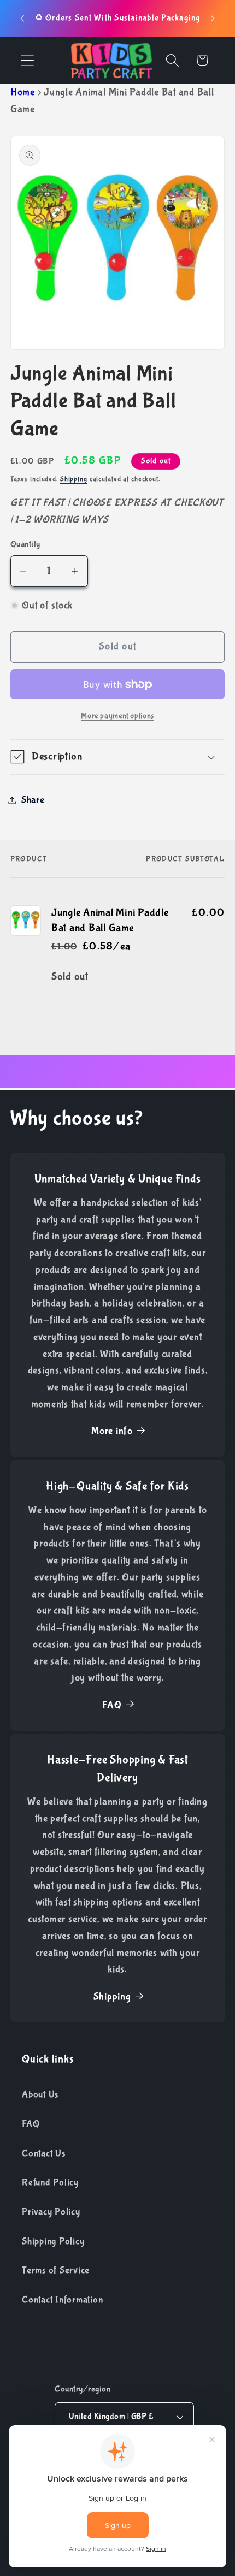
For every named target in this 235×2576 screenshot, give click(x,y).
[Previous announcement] (22, 19)
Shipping (74, 479)
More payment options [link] (117, 716)
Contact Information (62, 2300)
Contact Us (44, 2153)
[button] (28, 60)
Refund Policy (50, 2182)
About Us (40, 2094)
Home (23, 92)
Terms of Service (56, 2270)
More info (112, 1431)
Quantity (25, 544)
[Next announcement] (213, 19)
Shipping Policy (53, 2241)
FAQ (112, 1705)
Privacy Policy (51, 2212)
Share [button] (33, 800)
